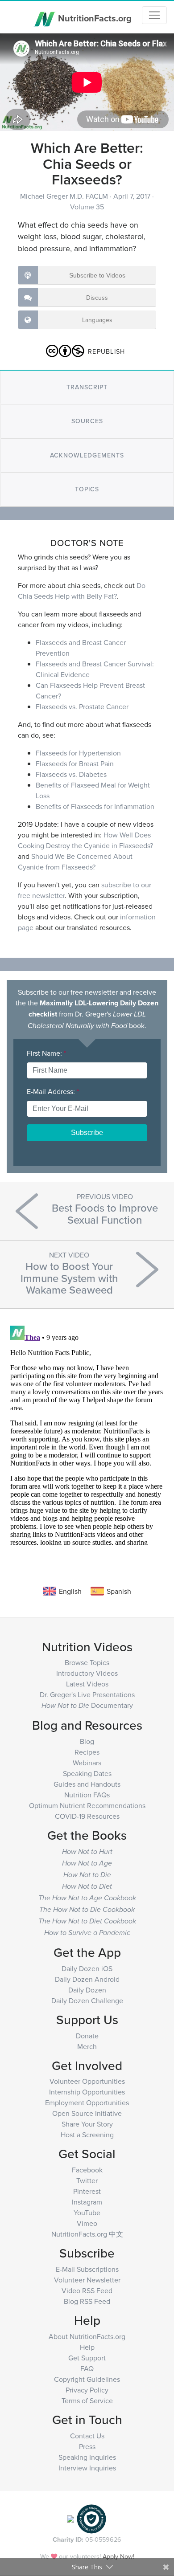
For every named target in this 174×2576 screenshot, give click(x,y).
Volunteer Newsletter (87, 2280)
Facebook (87, 2170)
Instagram (87, 2202)
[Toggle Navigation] (154, 15)
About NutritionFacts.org (87, 2336)
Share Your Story (87, 2124)
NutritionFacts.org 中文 (87, 2234)
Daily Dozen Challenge (87, 2000)
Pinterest (87, 2191)
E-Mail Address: (53, 1091)
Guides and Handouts (87, 1784)
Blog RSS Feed (87, 2301)
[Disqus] (87, 1433)
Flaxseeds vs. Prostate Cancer (82, 706)
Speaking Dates (87, 1773)
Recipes (87, 1752)
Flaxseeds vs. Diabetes (71, 774)
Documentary (87, 1705)
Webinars (87, 1763)
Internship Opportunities (87, 2092)
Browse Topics (87, 1662)
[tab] (87, 387)
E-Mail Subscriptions (87, 2269)
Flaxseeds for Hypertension (78, 753)
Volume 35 (87, 207)
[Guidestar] (70, 2518)
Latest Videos (87, 1684)
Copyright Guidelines (87, 2379)
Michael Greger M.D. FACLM (65, 196)
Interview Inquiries (87, 2468)
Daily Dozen (87, 1990)
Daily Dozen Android (87, 1979)
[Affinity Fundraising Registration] (91, 2518)
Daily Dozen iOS (87, 1968)
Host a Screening (87, 2135)
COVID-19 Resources (87, 1816)
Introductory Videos (87, 1673)
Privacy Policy (87, 2390)
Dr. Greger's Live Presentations (87, 1694)
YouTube (87, 2213)
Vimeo (87, 2223)
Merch (87, 2046)
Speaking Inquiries (87, 2457)
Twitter (87, 2180)
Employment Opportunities (87, 2102)
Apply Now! (118, 2556)
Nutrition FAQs (87, 1795)
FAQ (87, 2368)
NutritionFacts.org (94, 18)
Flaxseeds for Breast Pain (75, 763)
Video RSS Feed (87, 2290)
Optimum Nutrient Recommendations (87, 1805)
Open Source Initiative (87, 2113)
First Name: (46, 1053)
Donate (87, 2036)
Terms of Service (87, 2400)
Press (87, 2446)
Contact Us (87, 2436)
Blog (87, 1741)
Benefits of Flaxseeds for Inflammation (95, 806)
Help (87, 2347)
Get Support (87, 2358)
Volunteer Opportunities (87, 2081)
